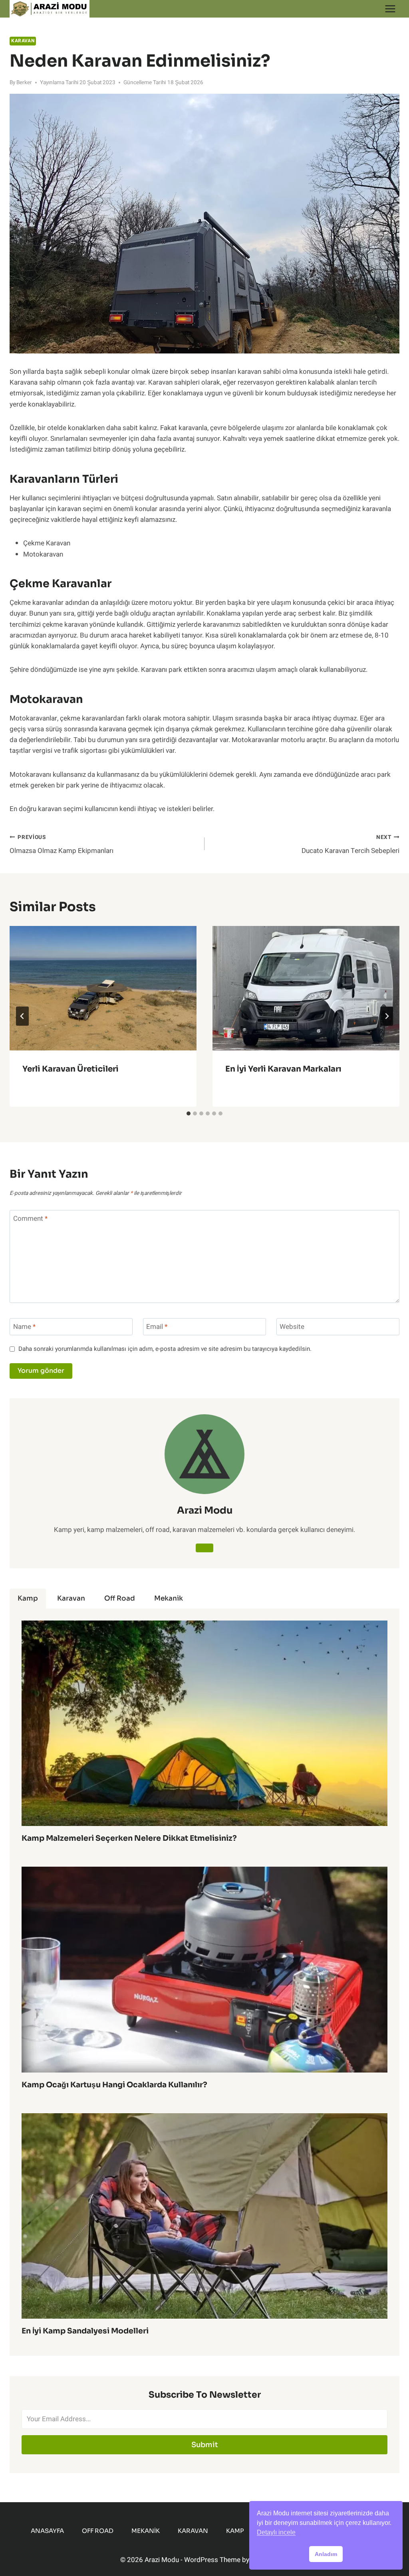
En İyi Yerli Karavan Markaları (283, 1069)
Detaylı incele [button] (276, 2532)
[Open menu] (390, 9)
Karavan (23, 41)
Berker (24, 83)
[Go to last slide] (22, 1016)
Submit (205, 2445)
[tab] (189, 1113)
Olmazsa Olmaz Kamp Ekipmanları (62, 845)
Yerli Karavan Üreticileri (70, 1069)
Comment (30, 1219)
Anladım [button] (326, 2554)
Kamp (235, 2531)
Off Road (98, 2531)
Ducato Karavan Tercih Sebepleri (350, 845)
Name (24, 1327)
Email (157, 1327)
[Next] (387, 1016)
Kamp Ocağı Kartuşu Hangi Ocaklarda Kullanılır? (114, 2085)
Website (292, 1327)
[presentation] (103, 988)
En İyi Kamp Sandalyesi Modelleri (85, 2331)
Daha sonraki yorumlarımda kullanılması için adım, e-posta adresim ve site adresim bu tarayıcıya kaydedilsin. (165, 1349)
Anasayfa (47, 2531)
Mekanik (146, 2531)
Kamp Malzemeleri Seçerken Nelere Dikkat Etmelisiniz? (129, 1838)
